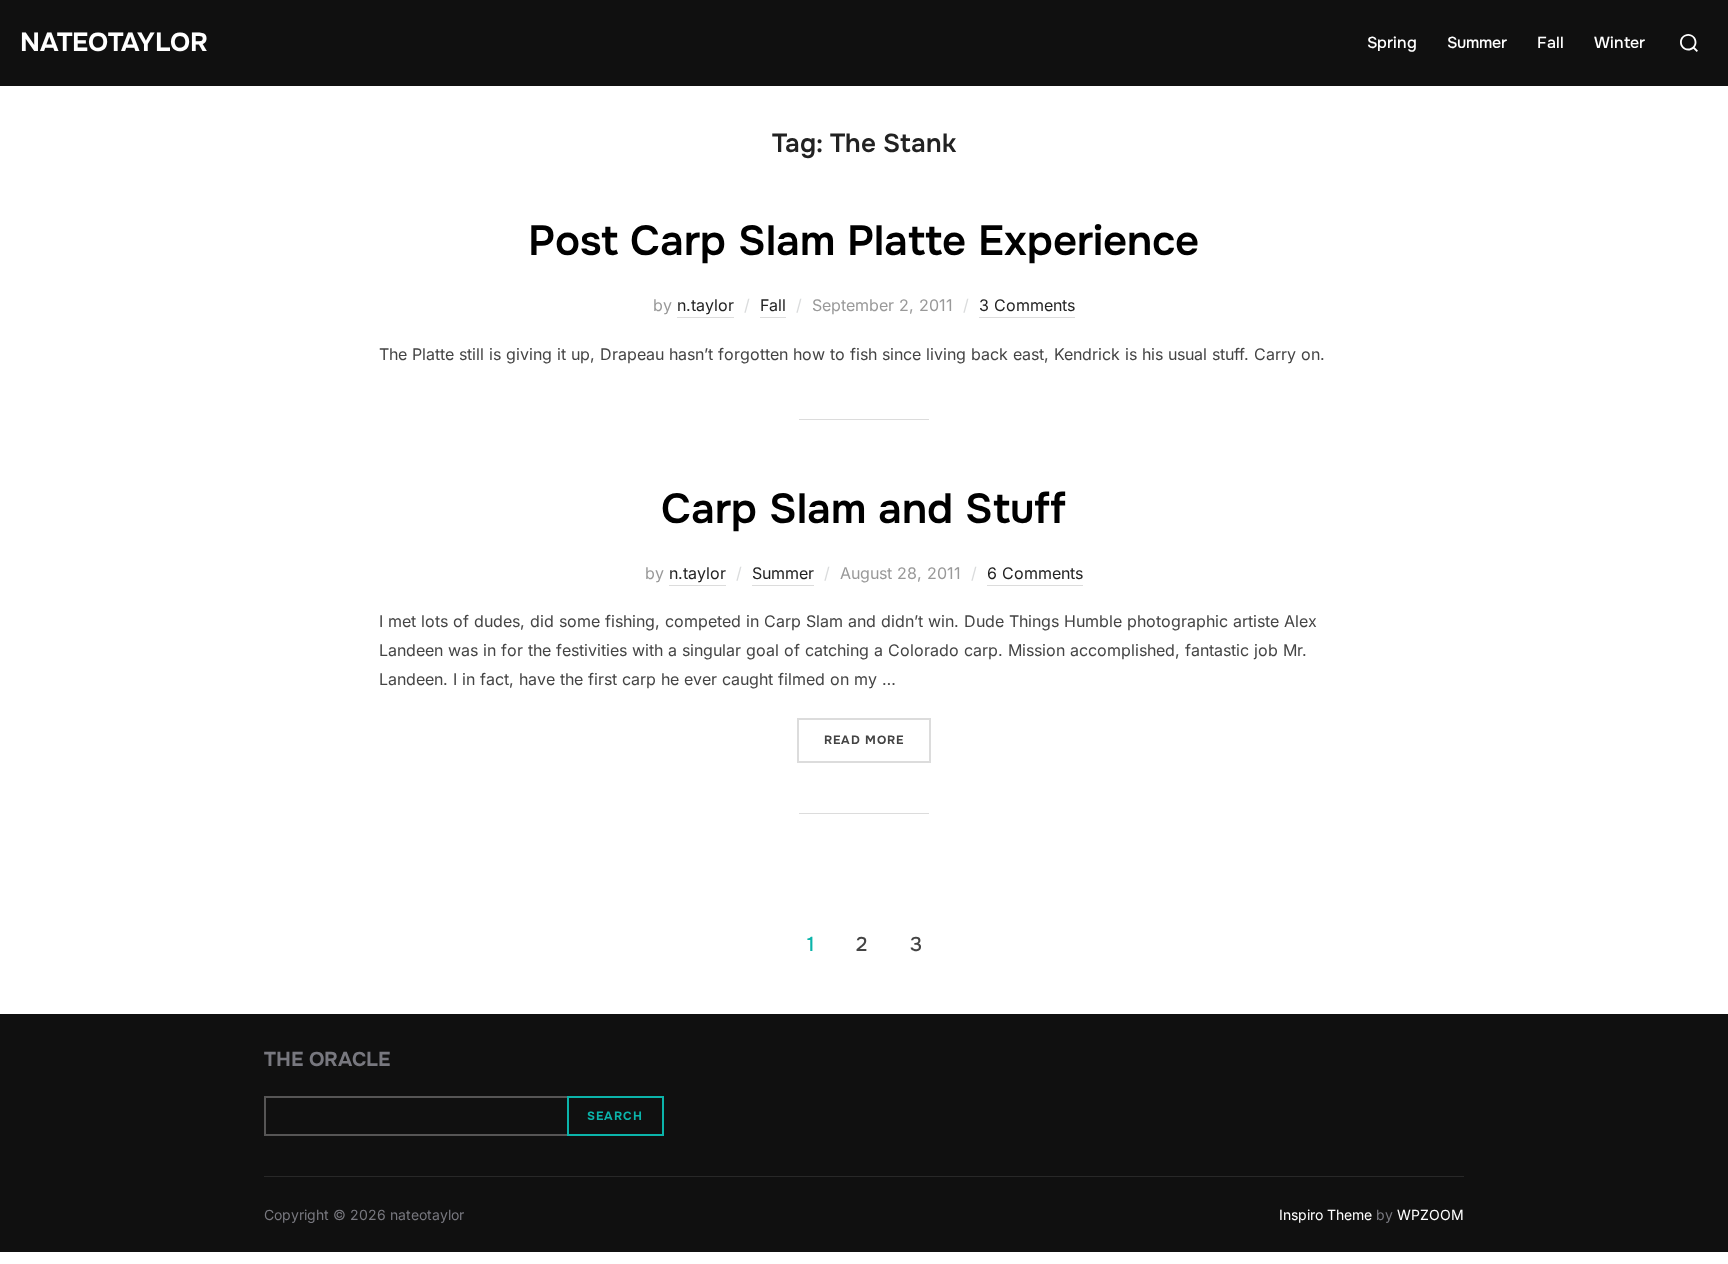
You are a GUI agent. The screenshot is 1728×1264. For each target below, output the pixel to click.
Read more (877, 739)
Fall (1550, 42)
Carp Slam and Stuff (863, 509)
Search (615, 1116)
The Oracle (327, 1059)
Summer (1477, 42)
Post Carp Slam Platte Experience (863, 241)
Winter (1619, 42)
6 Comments (1035, 573)
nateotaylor (114, 42)
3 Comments (1027, 305)
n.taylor (705, 305)
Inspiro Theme (1325, 1214)
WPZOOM (1430, 1214)
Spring (1392, 42)
